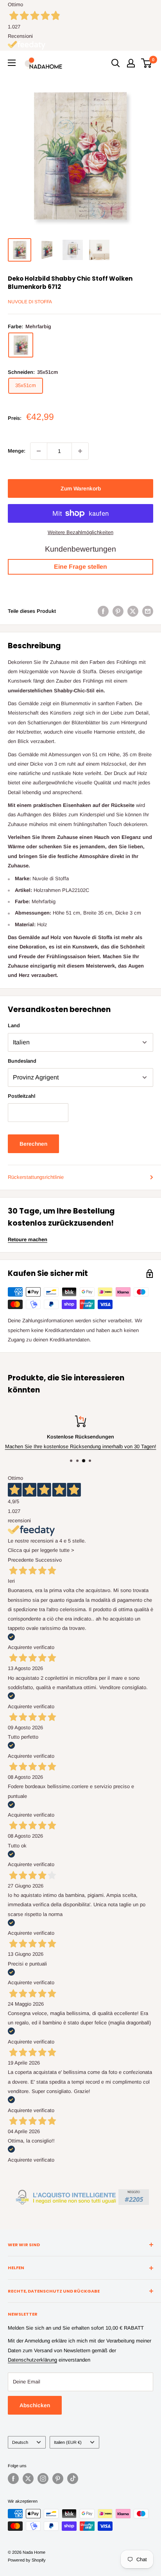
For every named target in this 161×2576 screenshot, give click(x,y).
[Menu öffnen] (12, 63)
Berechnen (33, 1144)
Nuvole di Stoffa (30, 302)
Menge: (17, 451)
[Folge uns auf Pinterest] (58, 2479)
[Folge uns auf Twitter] (28, 2479)
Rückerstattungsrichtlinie (36, 1177)
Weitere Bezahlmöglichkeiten (80, 532)
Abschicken (35, 2405)
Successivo (48, 1560)
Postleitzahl (21, 1096)
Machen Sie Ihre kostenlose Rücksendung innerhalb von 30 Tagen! (81, 1446)
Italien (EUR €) (68, 2442)
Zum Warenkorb (81, 488)
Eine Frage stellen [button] (80, 567)
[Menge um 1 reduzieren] (39, 451)
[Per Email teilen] (148, 611)
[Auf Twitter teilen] (133, 611)
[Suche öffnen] (116, 63)
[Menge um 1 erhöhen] (80, 451)
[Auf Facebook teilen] (103, 611)
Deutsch (20, 2442)
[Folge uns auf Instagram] (43, 2479)
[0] (147, 63)
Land (14, 1025)
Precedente (21, 1560)
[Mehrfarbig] (21, 345)
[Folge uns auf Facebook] (13, 2479)
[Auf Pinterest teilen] (118, 611)
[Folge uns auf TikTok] (73, 2479)
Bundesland (22, 1061)
